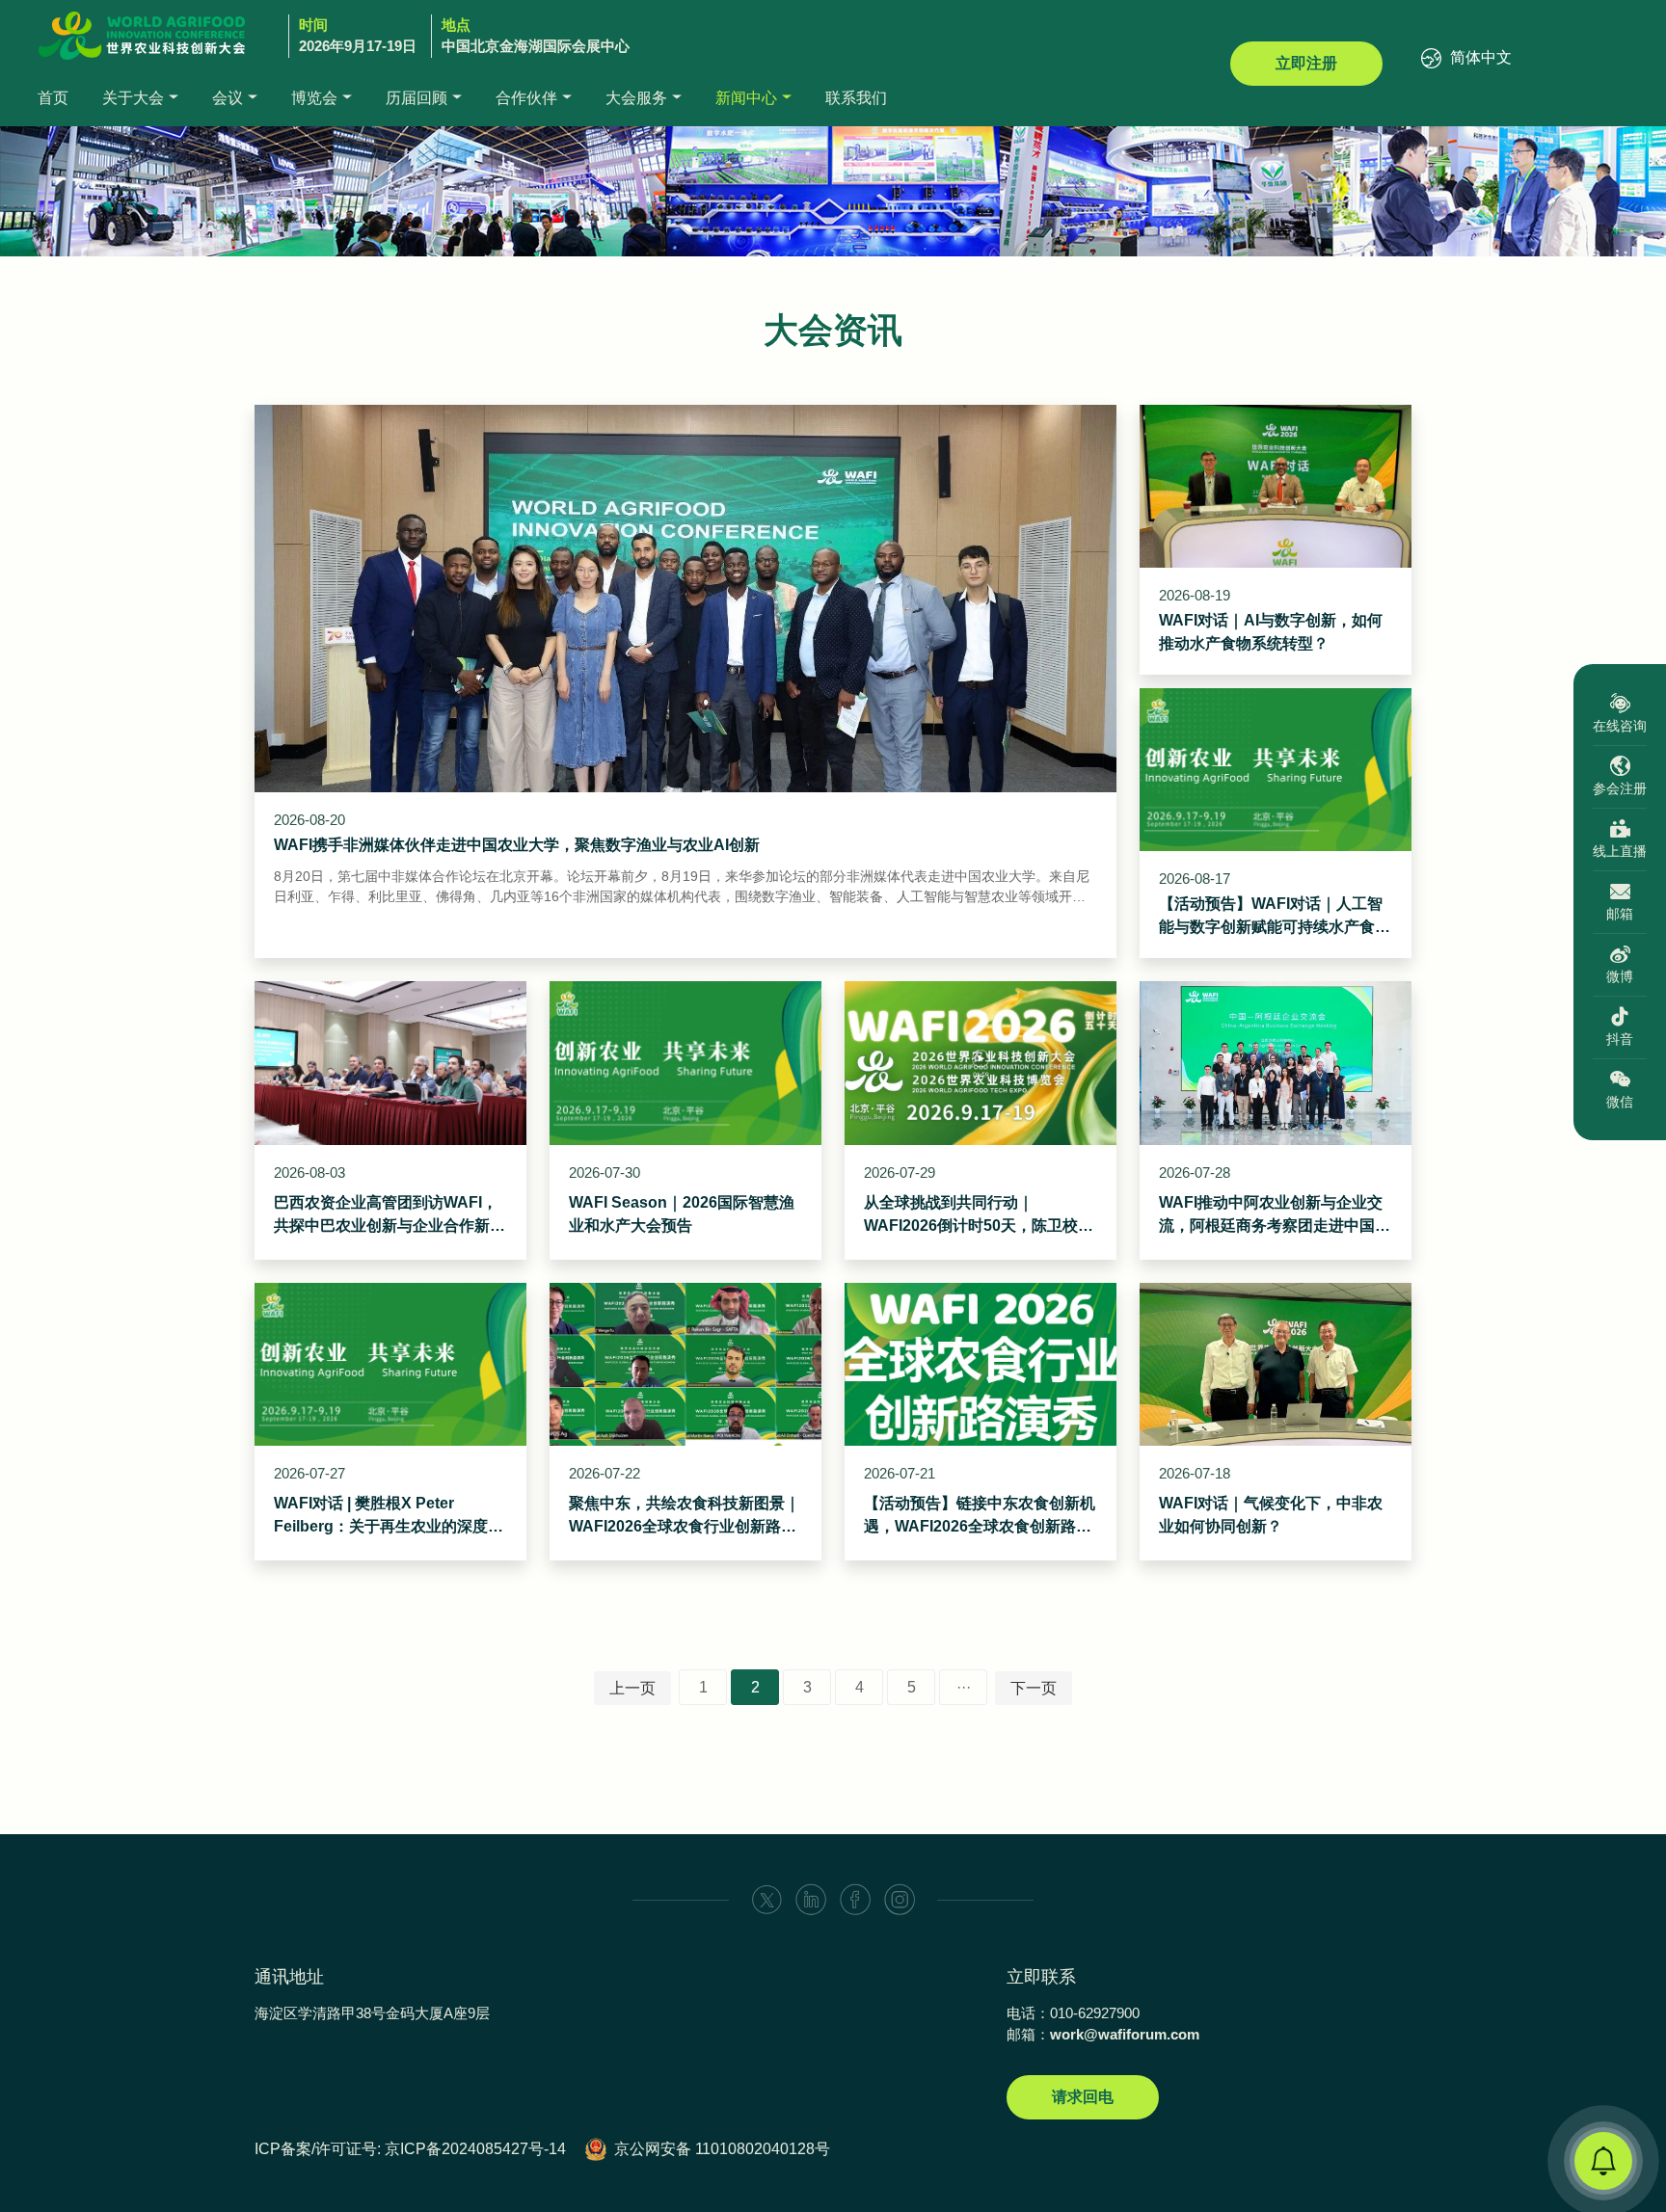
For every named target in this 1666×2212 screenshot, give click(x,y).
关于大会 (133, 98)
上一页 (632, 1688)
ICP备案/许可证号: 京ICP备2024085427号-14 (410, 2149)
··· (964, 1687)
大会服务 (636, 98)
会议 (228, 98)
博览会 (314, 98)
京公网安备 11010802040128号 (722, 2149)
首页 (53, 98)
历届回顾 (416, 98)
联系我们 (856, 98)
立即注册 (1306, 63)
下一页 (1034, 1688)
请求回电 (1083, 2097)
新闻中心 (746, 98)
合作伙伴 (526, 98)
